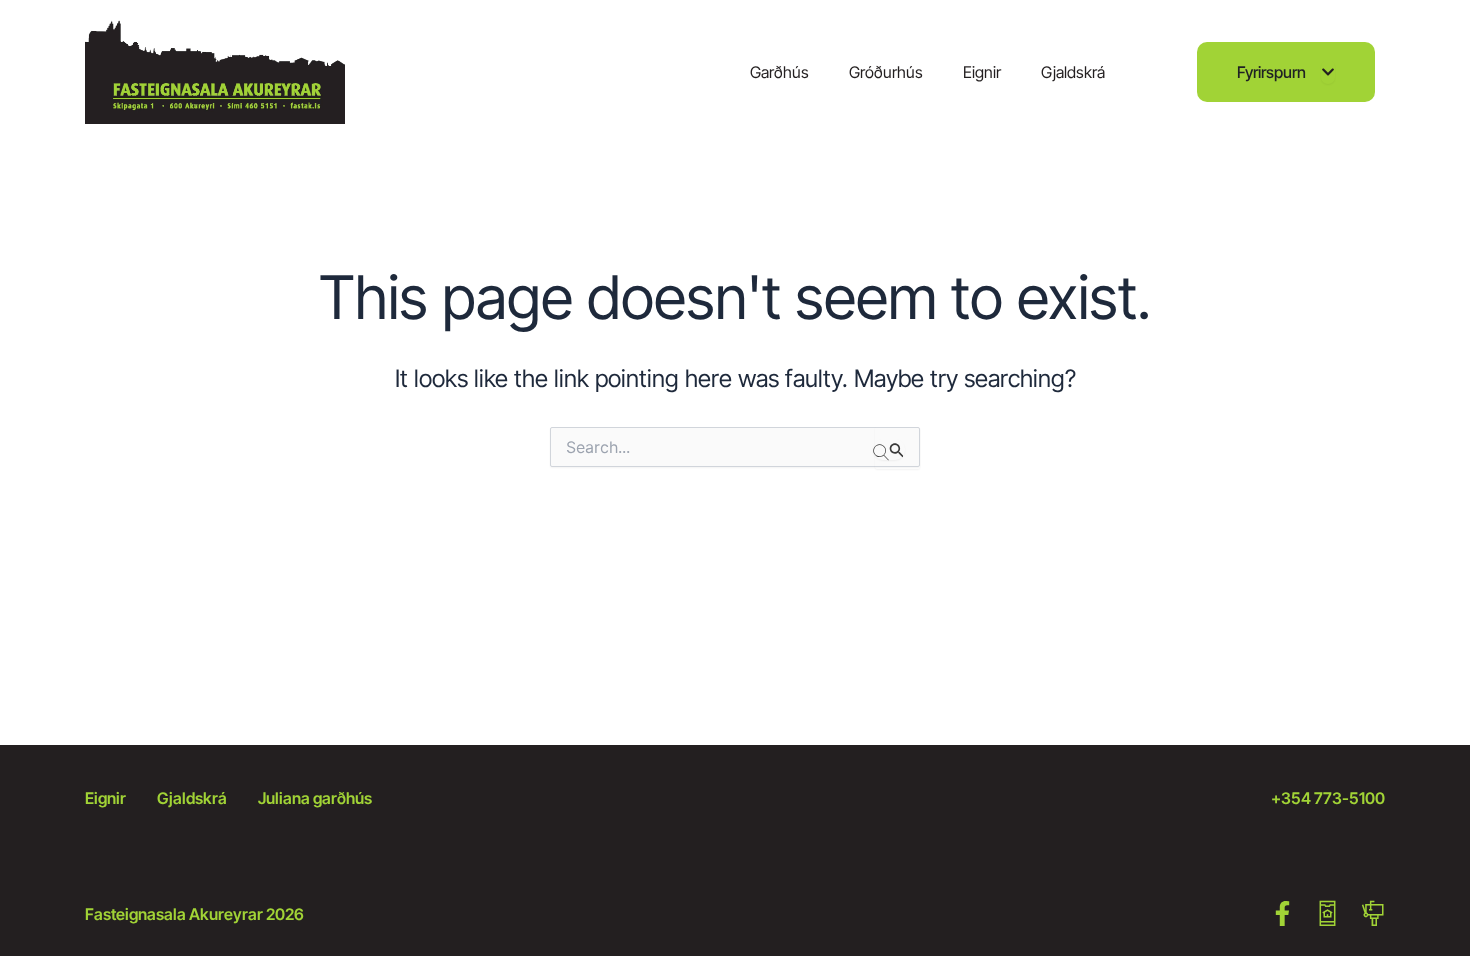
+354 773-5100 (1328, 798)
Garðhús (779, 72)
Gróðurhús (886, 72)
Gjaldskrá (1073, 72)
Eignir (982, 72)
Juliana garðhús (315, 798)
